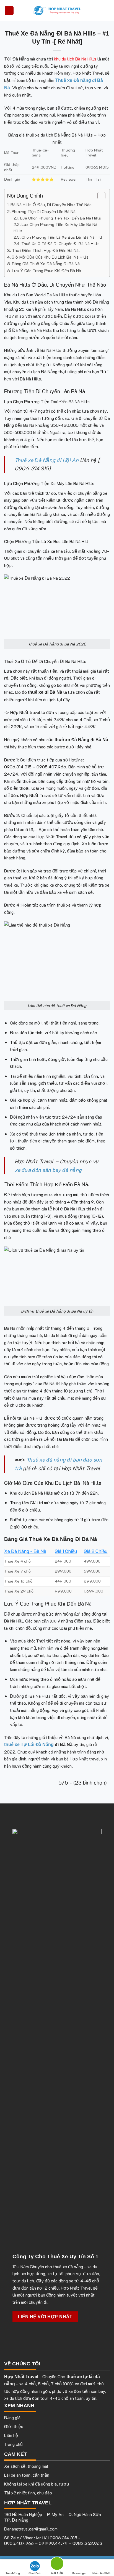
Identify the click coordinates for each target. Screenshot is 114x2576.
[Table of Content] (101, 196)
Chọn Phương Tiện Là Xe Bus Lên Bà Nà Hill (62, 237)
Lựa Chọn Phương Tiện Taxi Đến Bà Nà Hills (61, 218)
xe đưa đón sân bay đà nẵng (48, 1170)
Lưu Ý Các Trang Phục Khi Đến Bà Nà (46, 271)
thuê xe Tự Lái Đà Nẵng (29, 1744)
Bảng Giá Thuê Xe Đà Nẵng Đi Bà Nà (46, 264)
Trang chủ (13, 2444)
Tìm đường (13, 2573)
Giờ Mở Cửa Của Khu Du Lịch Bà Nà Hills (50, 257)
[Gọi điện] (57, 2564)
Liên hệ (11, 2435)
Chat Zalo (35, 2573)
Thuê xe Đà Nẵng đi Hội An (47, 460)
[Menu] (9, 11)
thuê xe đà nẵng (68, 2266)
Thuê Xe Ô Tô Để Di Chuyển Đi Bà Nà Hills (60, 244)
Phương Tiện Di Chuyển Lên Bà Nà (44, 211)
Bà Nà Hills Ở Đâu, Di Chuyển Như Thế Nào (51, 205)
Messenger (79, 2573)
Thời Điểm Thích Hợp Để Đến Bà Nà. (46, 250)
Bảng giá (12, 2417)
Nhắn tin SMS (101, 2573)
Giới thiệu (14, 2426)
